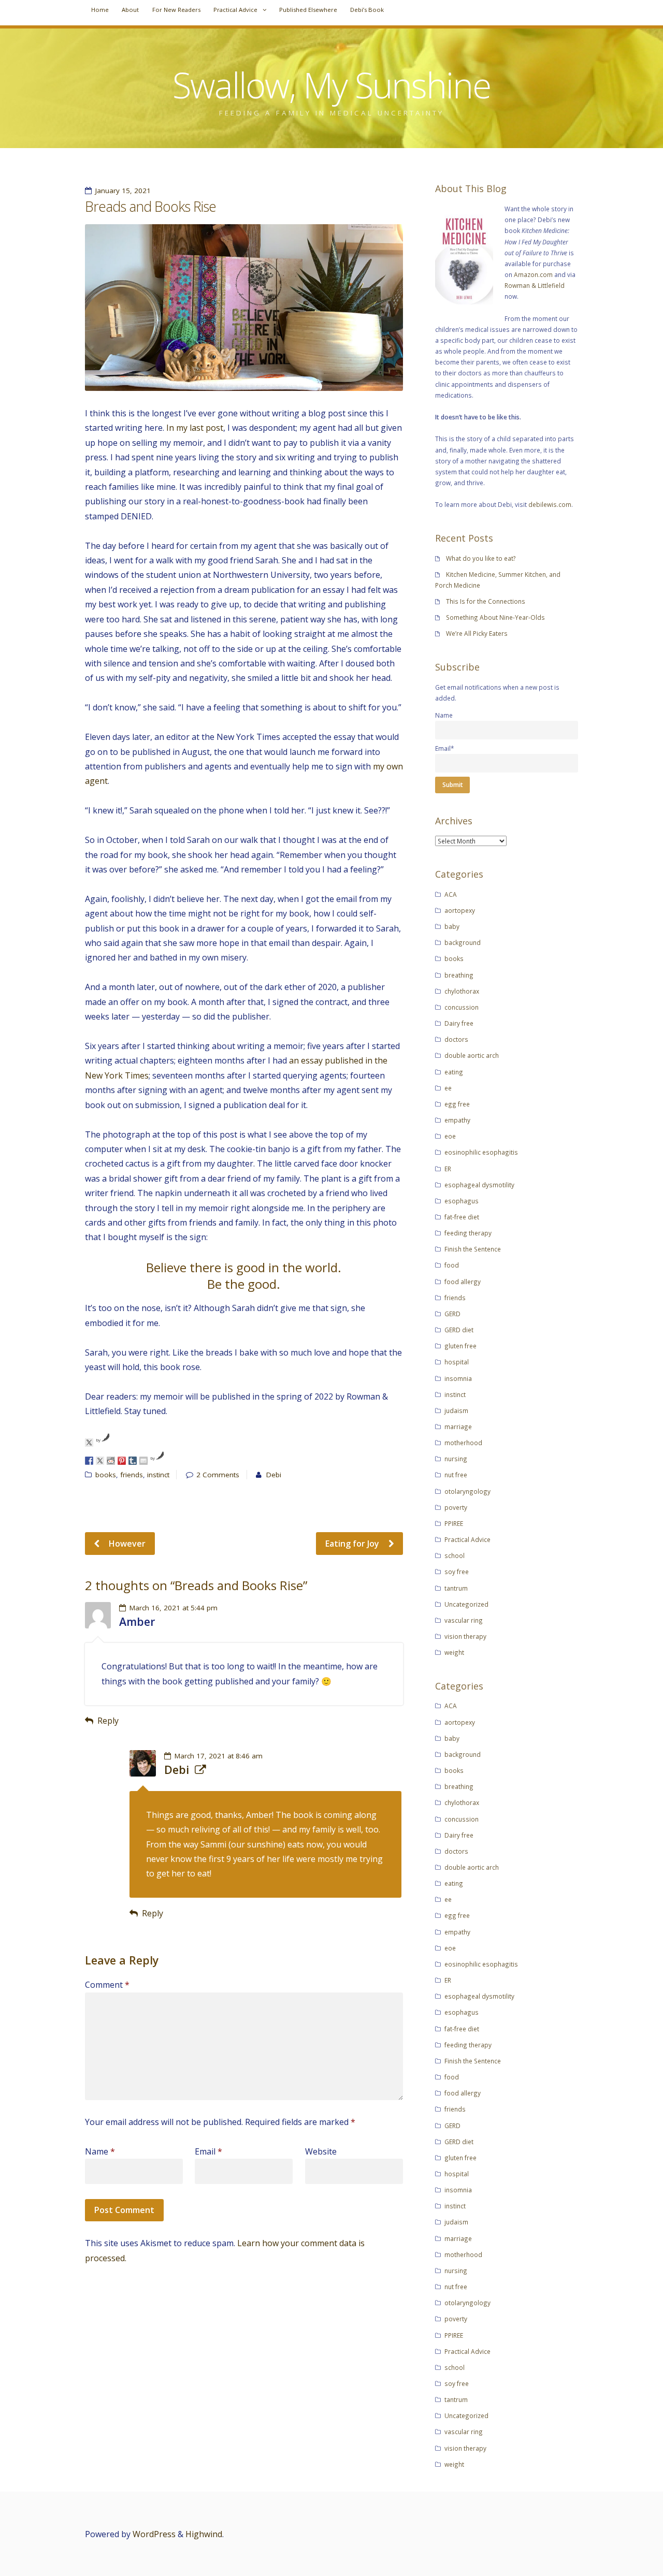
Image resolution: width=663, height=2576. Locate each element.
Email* (445, 748)
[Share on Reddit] (111, 1461)
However (126, 1544)
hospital (457, 1362)
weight (454, 1652)
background (463, 942)
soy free (457, 1571)
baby (452, 926)
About (130, 10)
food (452, 1265)
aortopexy (460, 910)
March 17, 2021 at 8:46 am (219, 1756)
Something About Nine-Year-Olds (495, 617)
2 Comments (218, 1475)
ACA (451, 894)
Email (208, 2151)
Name (100, 2151)
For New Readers (176, 10)
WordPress (154, 2534)
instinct (158, 1475)
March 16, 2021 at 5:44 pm (174, 1608)
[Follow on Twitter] (89, 1443)
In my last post (195, 428)
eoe (450, 1136)
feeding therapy (468, 1233)
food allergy (463, 1282)
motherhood (463, 1443)
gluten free (460, 1346)
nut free (456, 1475)
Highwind (204, 2534)
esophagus (462, 1201)
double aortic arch (472, 1055)
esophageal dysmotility (479, 1185)
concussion (462, 1007)
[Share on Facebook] (89, 1461)
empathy (457, 1120)
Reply (108, 1721)
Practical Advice (235, 10)
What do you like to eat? (481, 558)
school (455, 1555)
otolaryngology (467, 1491)
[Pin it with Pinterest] (122, 1461)
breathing (459, 975)
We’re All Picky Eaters (477, 633)
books (106, 1475)
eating (454, 1072)
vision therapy (465, 1636)
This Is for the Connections (486, 601)
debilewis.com (550, 504)
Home (100, 10)
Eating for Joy (353, 1544)
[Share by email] (143, 1461)
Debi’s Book (367, 10)
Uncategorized (466, 1604)
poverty (456, 1507)
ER (448, 1169)
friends (132, 1475)
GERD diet (459, 1330)
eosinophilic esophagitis (481, 1152)
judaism (456, 1410)
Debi (274, 1475)
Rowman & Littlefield (535, 285)
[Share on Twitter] (100, 1461)
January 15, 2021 (123, 191)
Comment (107, 1985)
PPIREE (454, 1523)
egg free (457, 1104)
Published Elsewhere (308, 10)
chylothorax (462, 991)
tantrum (456, 1588)
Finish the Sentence (473, 1249)
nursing (456, 1459)
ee (448, 1088)
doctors (456, 1039)
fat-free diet (462, 1217)
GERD (452, 1314)
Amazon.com (533, 274)
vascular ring (464, 1620)
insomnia (458, 1378)
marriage (458, 1427)
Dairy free (459, 1023)
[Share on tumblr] (133, 1461)
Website (321, 2151)
